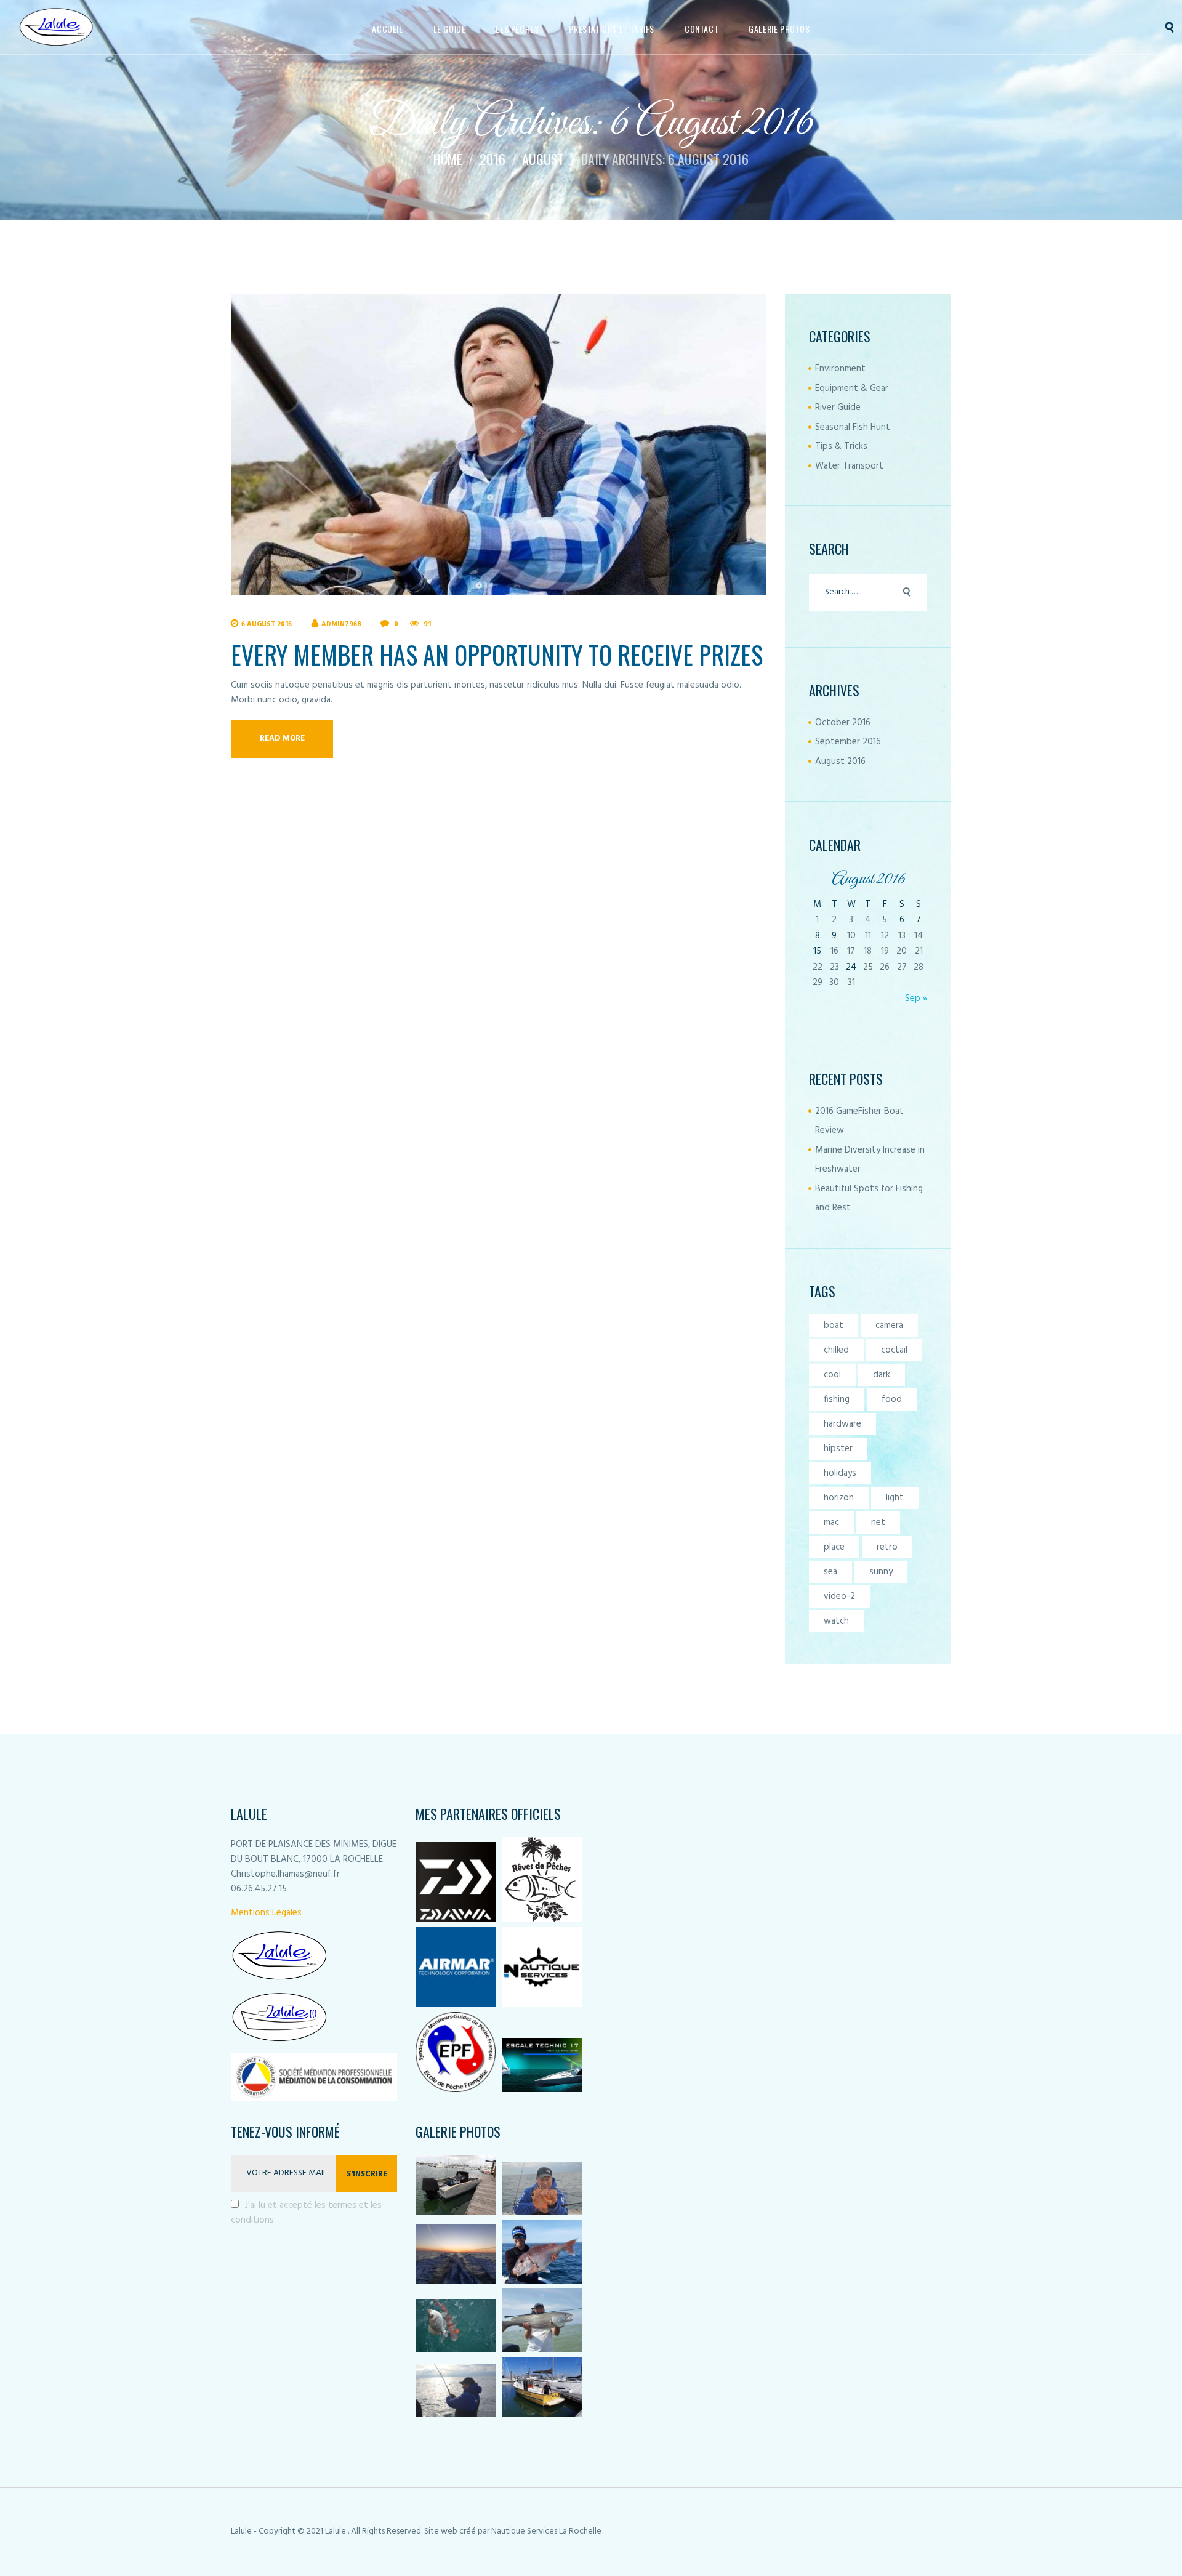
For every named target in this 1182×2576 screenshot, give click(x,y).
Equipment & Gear (852, 388)
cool (832, 1375)
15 (817, 951)
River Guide (838, 408)
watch (836, 1621)
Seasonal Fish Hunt (853, 427)
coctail (894, 1350)
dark (882, 1375)
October (843, 723)
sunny (881, 1572)
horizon (839, 1498)
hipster (838, 1449)
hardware (842, 1424)
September (848, 742)
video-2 (839, 1596)
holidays (840, 1473)
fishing (837, 1399)
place (834, 1547)
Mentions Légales (266, 1913)
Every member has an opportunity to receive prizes (497, 654)
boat (834, 1326)
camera (889, 1326)
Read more (282, 739)
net (878, 1523)
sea (830, 1572)
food (892, 1399)
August (543, 159)
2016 (492, 159)
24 (851, 967)
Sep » (916, 999)
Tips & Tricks (841, 446)
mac (831, 1523)
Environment (840, 369)
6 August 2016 (267, 624)
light (895, 1498)
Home (448, 159)
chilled (836, 1350)
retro (887, 1547)
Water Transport (849, 466)
